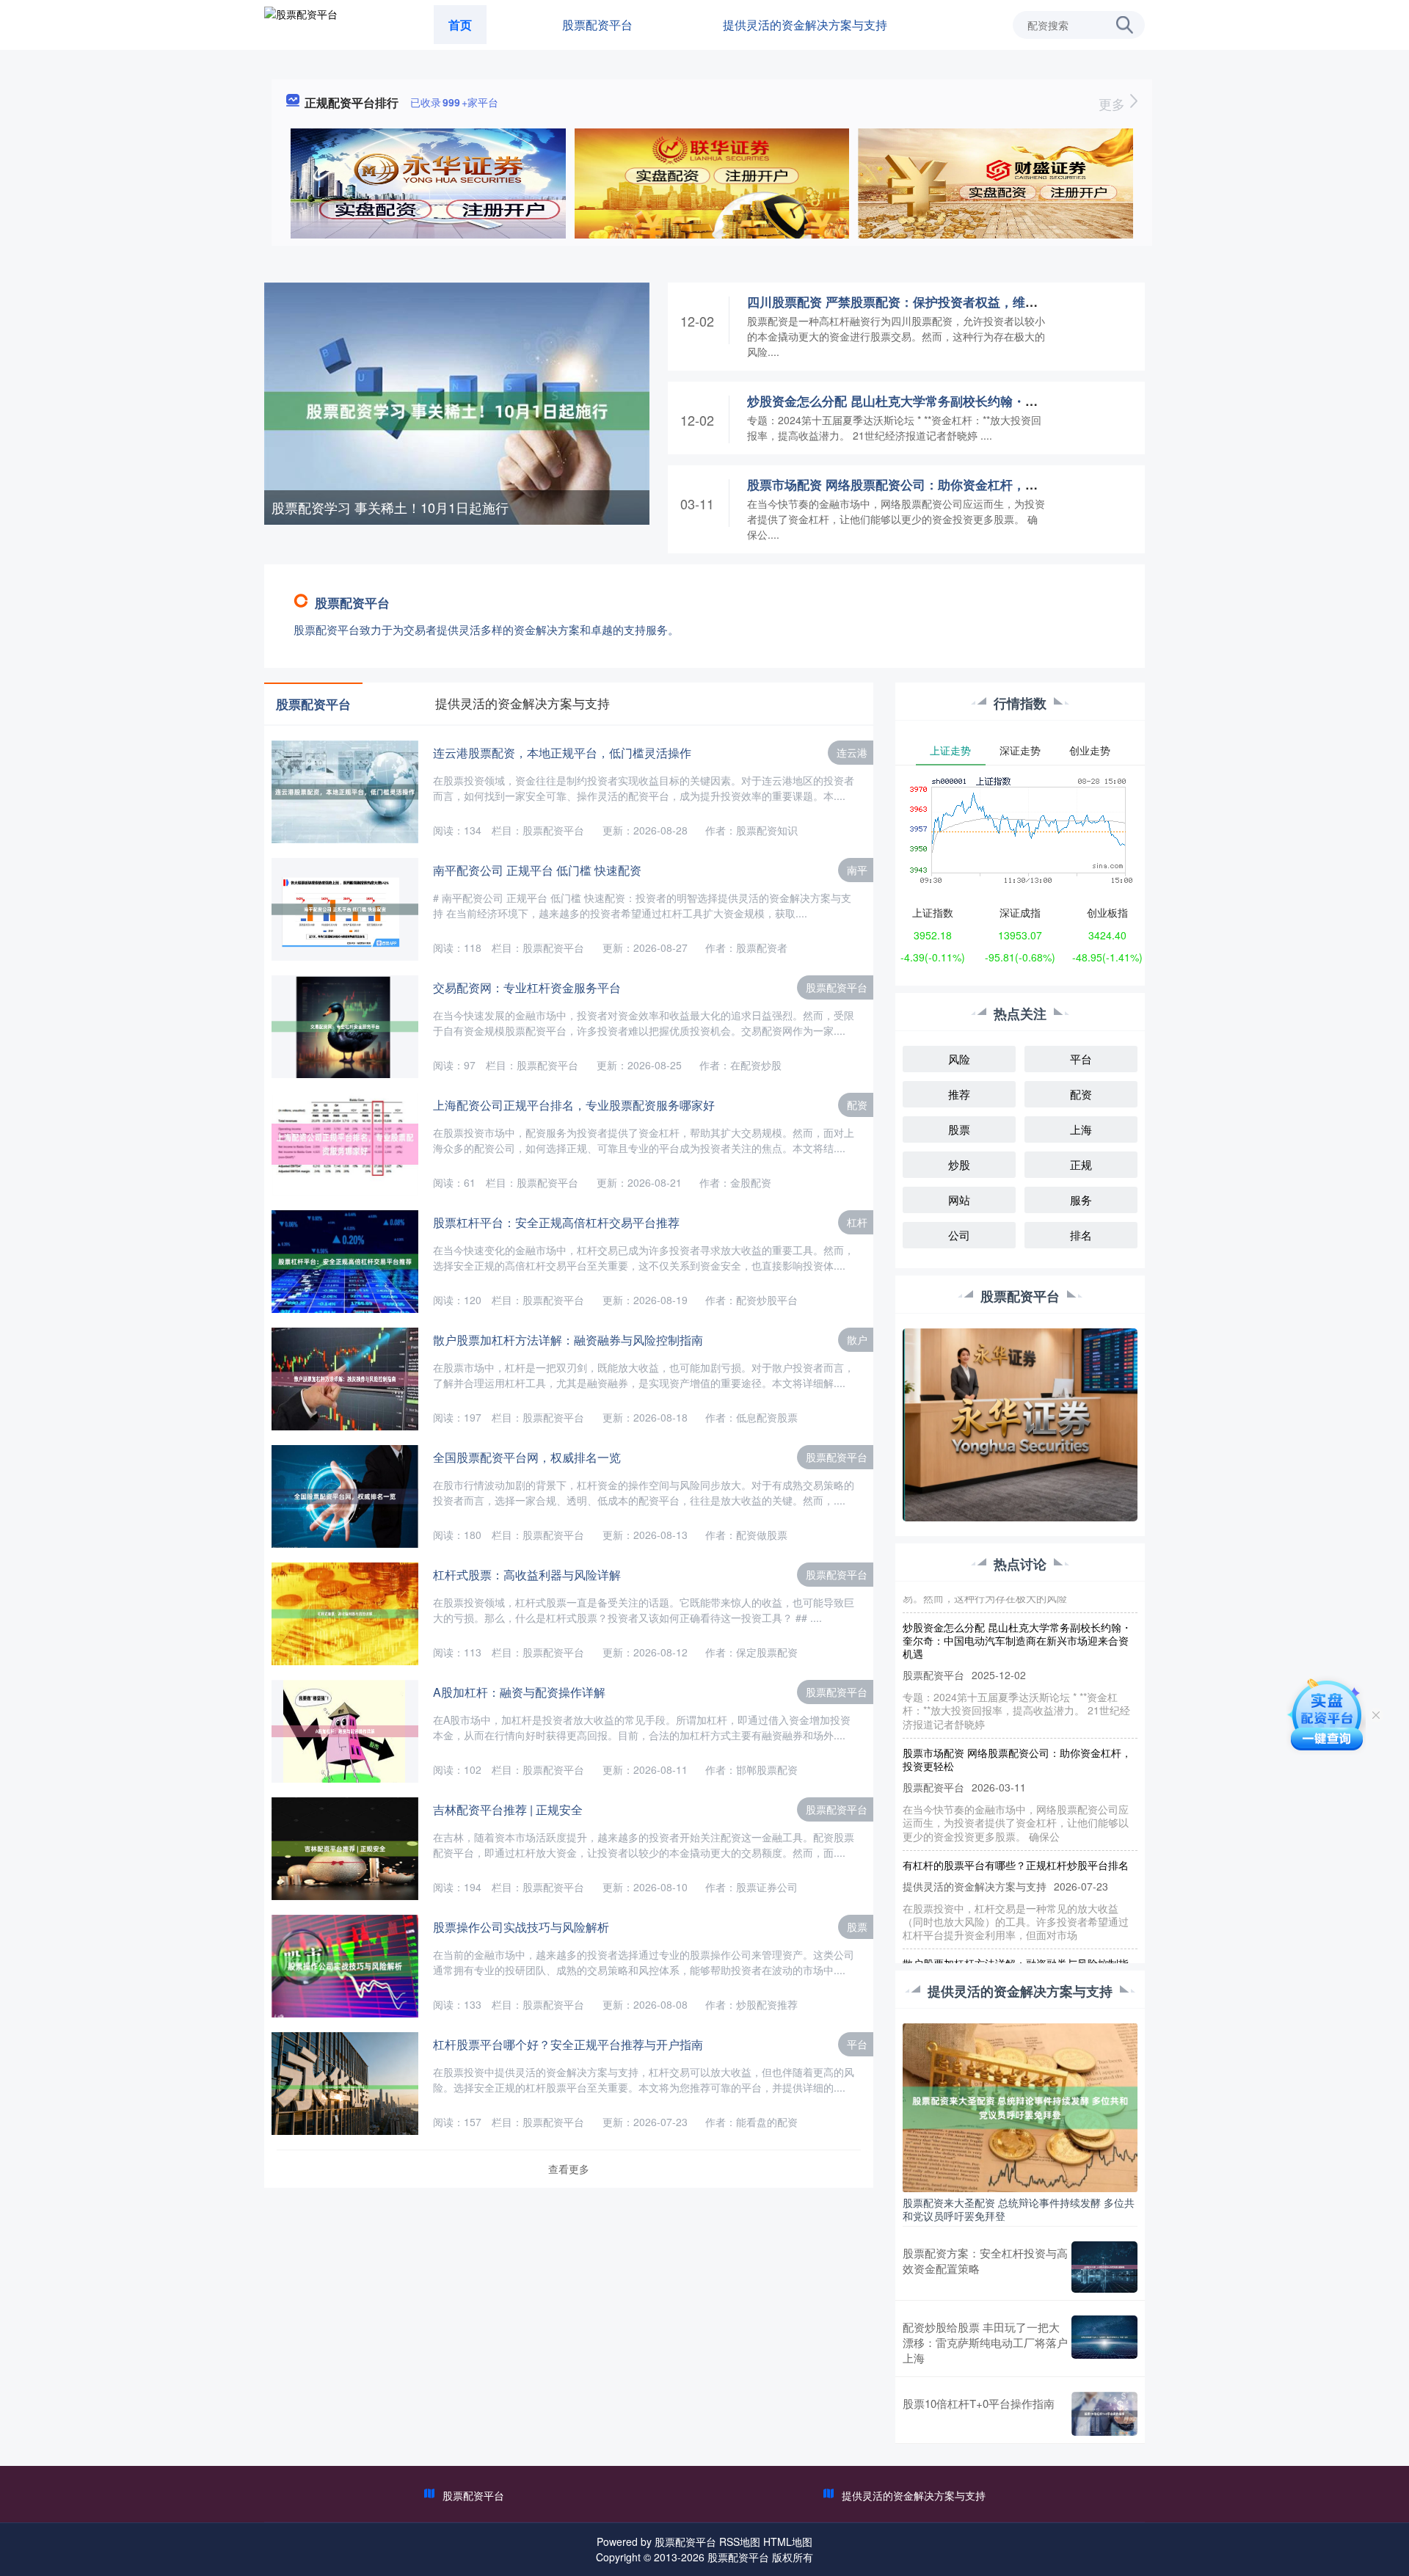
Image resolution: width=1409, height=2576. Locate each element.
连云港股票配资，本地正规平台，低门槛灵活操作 (562, 753)
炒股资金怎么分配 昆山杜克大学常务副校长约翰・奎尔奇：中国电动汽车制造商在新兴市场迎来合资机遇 (1036, 401)
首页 (460, 25)
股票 (857, 1926)
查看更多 (569, 2169)
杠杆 (857, 1222)
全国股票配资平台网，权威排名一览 (527, 1457)
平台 (857, 2044)
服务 (1081, 1200)
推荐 (959, 1094)
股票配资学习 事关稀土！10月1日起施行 (390, 507)
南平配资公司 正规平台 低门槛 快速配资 (537, 870)
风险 (959, 1059)
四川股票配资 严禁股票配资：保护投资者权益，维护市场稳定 (917, 302)
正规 (1081, 1164)
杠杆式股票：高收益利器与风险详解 (527, 1575)
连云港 (852, 752)
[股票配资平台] (301, 23)
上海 (1081, 1129)
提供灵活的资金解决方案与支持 (805, 25)
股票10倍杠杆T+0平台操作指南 (979, 2403)
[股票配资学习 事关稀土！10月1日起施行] (457, 410)
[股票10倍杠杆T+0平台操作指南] (1104, 2414)
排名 (1081, 1235)
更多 (1114, 103)
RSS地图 (740, 2542)
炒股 (959, 1164)
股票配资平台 (597, 25)
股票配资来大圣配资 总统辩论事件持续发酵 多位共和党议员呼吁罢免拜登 (1019, 2209)
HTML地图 (788, 2542)
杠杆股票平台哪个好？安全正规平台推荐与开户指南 (568, 2044)
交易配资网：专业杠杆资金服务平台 (527, 987)
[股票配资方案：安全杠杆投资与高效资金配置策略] (1104, 2267)
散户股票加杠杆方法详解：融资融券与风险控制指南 (568, 1340)
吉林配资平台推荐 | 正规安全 (508, 1809)
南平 (857, 870)
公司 (959, 1235)
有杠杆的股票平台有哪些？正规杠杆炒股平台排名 (1016, 1832)
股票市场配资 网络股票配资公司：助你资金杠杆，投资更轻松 (917, 484)
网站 (959, 1200)
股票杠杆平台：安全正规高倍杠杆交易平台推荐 (556, 1222)
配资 (857, 1105)
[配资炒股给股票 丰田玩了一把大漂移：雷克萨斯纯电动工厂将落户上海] (1104, 2342)
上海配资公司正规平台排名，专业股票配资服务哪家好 (574, 1105)
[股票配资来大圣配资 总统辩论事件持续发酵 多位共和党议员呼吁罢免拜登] (1020, 2106)
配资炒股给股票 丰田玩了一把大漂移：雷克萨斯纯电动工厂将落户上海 (985, 2342)
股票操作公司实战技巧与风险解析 (521, 1927)
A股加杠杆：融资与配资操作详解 (519, 1692)
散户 (857, 1339)
